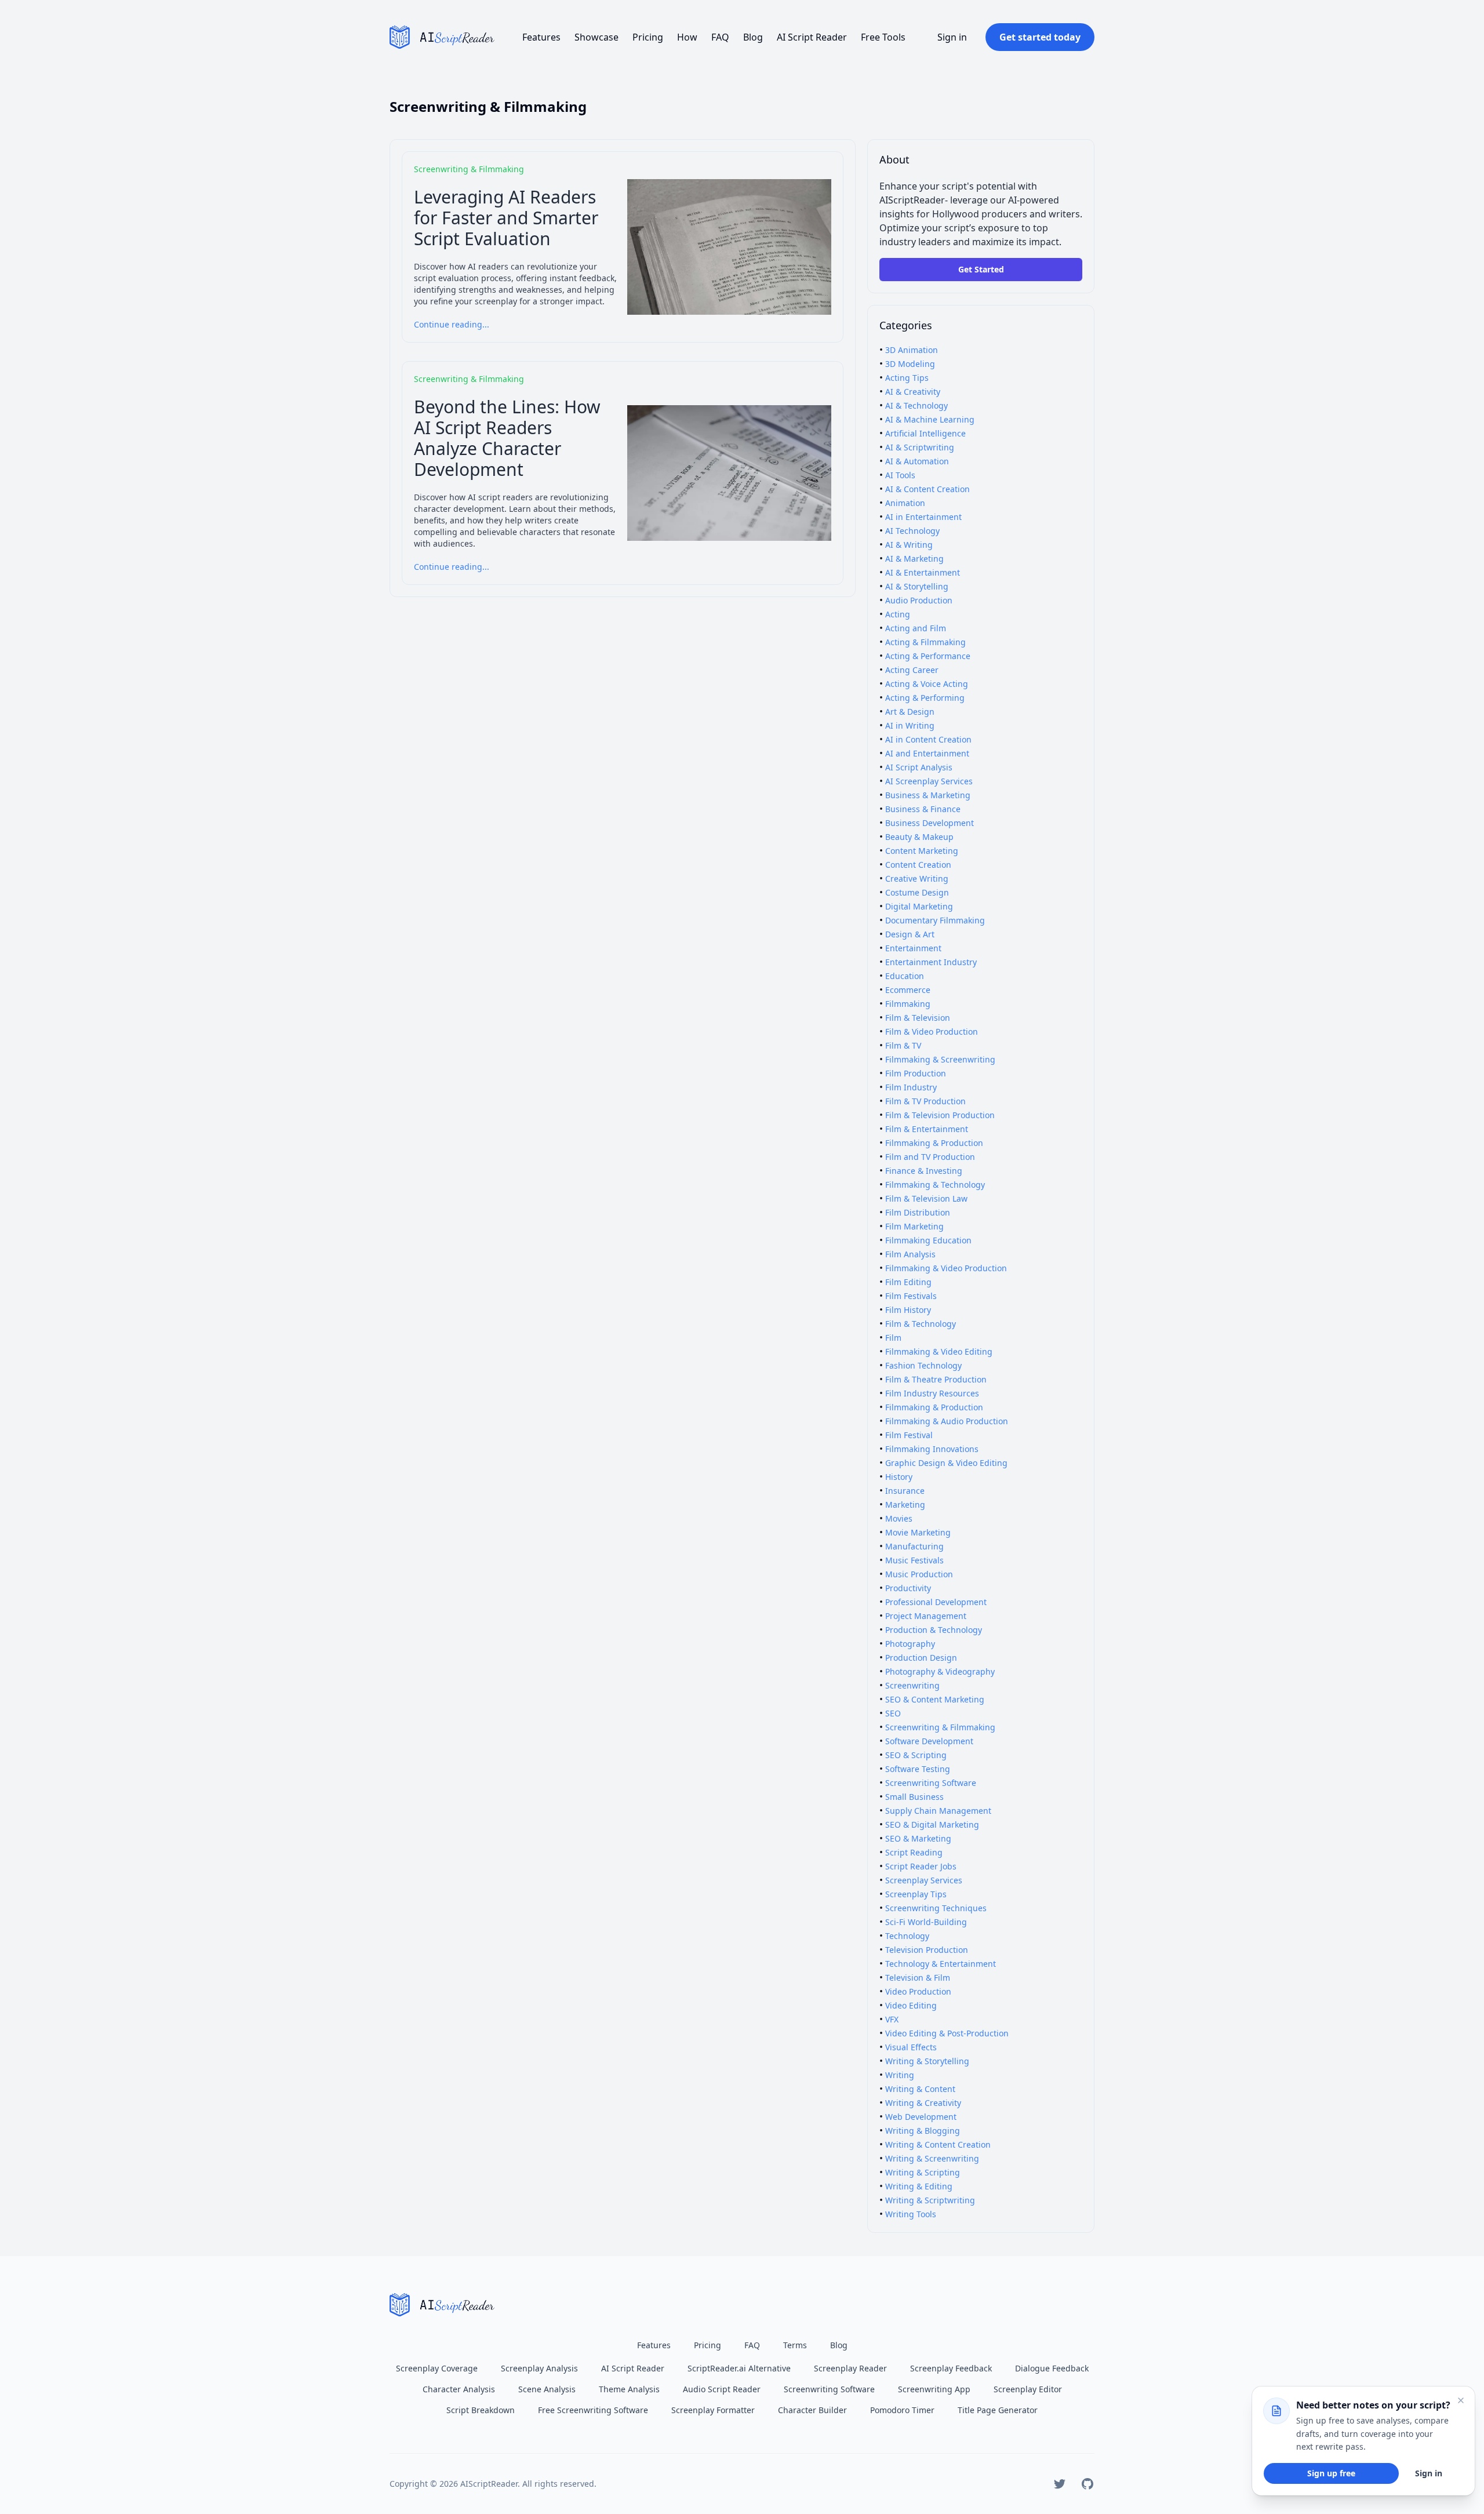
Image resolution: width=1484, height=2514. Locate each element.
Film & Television (918, 1018)
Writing (900, 2075)
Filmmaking (908, 1004)
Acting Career (912, 670)
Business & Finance (923, 809)
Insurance (905, 1491)
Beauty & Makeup (919, 837)
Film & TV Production (925, 1101)
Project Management (926, 1616)
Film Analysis (910, 1254)
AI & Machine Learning (930, 419)
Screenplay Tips (916, 1894)
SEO (893, 1713)
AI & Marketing (914, 559)
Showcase (596, 37)
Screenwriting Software (931, 1783)
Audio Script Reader (722, 2389)
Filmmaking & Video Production (946, 1268)
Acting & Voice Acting (927, 684)
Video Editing (911, 2005)
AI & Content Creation (927, 489)
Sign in (952, 37)
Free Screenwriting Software (593, 2410)
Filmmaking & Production (934, 1143)
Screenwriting (912, 1685)
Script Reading (914, 1852)
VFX (892, 2019)
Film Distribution (918, 1212)
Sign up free (1331, 2473)
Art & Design (910, 712)
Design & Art (910, 934)
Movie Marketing (918, 1532)
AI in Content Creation (928, 739)
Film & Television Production (940, 1115)
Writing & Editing (919, 2186)
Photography (910, 1644)
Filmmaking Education (928, 1240)
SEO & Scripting (916, 1755)
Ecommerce (908, 990)
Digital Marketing (919, 906)
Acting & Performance (928, 656)
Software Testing (918, 1769)
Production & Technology (934, 1630)
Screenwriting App (934, 2389)
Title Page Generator (998, 2410)
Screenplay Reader (850, 2368)
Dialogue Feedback (1052, 2368)
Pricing (648, 37)
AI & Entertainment (923, 572)
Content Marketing (922, 851)
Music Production (919, 1574)
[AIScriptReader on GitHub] (1087, 2484)
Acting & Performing (925, 698)
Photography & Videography (940, 1671)
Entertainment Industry (931, 962)
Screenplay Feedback (951, 2368)
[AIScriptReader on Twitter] (1060, 2484)
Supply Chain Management (938, 1811)
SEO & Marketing (918, 1838)
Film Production (916, 1073)
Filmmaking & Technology (935, 1185)
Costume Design (917, 892)
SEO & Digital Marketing (932, 1824)
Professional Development (936, 1602)
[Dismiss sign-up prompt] (1461, 2400)
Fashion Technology (923, 1365)
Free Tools (883, 37)
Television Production (927, 1950)
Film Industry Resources (932, 1393)
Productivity (908, 1588)
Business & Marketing (928, 795)
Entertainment (913, 948)
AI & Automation (917, 461)
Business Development (930, 823)
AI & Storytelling (917, 586)
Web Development (921, 2117)
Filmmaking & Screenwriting (940, 1059)
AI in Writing (910, 725)
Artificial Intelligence (925, 433)
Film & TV (903, 1045)
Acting (898, 614)
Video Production (918, 1991)
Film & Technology (921, 1324)
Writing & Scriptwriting (930, 2200)
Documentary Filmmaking (935, 920)
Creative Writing (917, 878)
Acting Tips (907, 378)
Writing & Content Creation (938, 2144)
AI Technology (912, 531)
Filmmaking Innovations (932, 1449)
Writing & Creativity (923, 2103)
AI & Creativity (913, 392)
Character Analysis (459, 2389)
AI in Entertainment (923, 517)
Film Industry (911, 1087)
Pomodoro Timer (902, 2410)
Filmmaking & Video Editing (939, 1351)
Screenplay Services (924, 1880)
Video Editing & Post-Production (947, 2033)
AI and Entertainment (927, 753)
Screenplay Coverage (437, 2368)
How (687, 37)
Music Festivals (914, 1560)
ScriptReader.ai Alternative (739, 2368)
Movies (899, 1518)
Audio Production (919, 600)
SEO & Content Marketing (935, 1699)
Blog (753, 37)
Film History (908, 1310)
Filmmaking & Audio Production (947, 1421)
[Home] (442, 37)
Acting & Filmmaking (925, 642)
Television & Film (918, 1978)
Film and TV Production (930, 1157)
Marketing (905, 1505)
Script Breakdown (481, 2410)
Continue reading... (452, 324)
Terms (795, 2345)
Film (893, 1338)
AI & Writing (909, 545)
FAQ (720, 37)
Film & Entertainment (927, 1129)
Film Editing (908, 1282)
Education (905, 976)
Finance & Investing (924, 1171)
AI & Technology (916, 405)
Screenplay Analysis (539, 2368)
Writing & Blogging (923, 2131)
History (899, 1477)
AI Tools (900, 475)
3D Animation (912, 350)
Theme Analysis (629, 2389)
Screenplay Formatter (713, 2410)
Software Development (929, 1741)
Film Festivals (911, 1296)
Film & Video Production (932, 1032)
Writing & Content (920, 2089)
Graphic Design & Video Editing (946, 1463)
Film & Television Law (926, 1198)
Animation (905, 503)
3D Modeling (910, 364)
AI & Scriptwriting (920, 447)
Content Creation (918, 865)
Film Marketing (914, 1226)
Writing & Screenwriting (932, 2158)
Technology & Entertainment (941, 1964)
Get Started (981, 269)
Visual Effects (911, 2047)
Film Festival (909, 1435)
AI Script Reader (812, 37)
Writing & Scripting (923, 2172)
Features (541, 37)
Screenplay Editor (1028, 2389)
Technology (907, 1936)
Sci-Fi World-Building (926, 1922)
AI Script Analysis (919, 767)
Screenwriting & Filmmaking (940, 1727)
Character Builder (812, 2410)
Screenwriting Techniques (936, 1908)
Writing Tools (911, 2214)
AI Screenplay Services (929, 781)
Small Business (914, 1797)
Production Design (921, 1658)
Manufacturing (914, 1546)
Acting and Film (916, 628)
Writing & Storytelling (927, 2061)
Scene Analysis (547, 2389)
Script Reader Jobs (921, 1866)
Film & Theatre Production (936, 1379)
